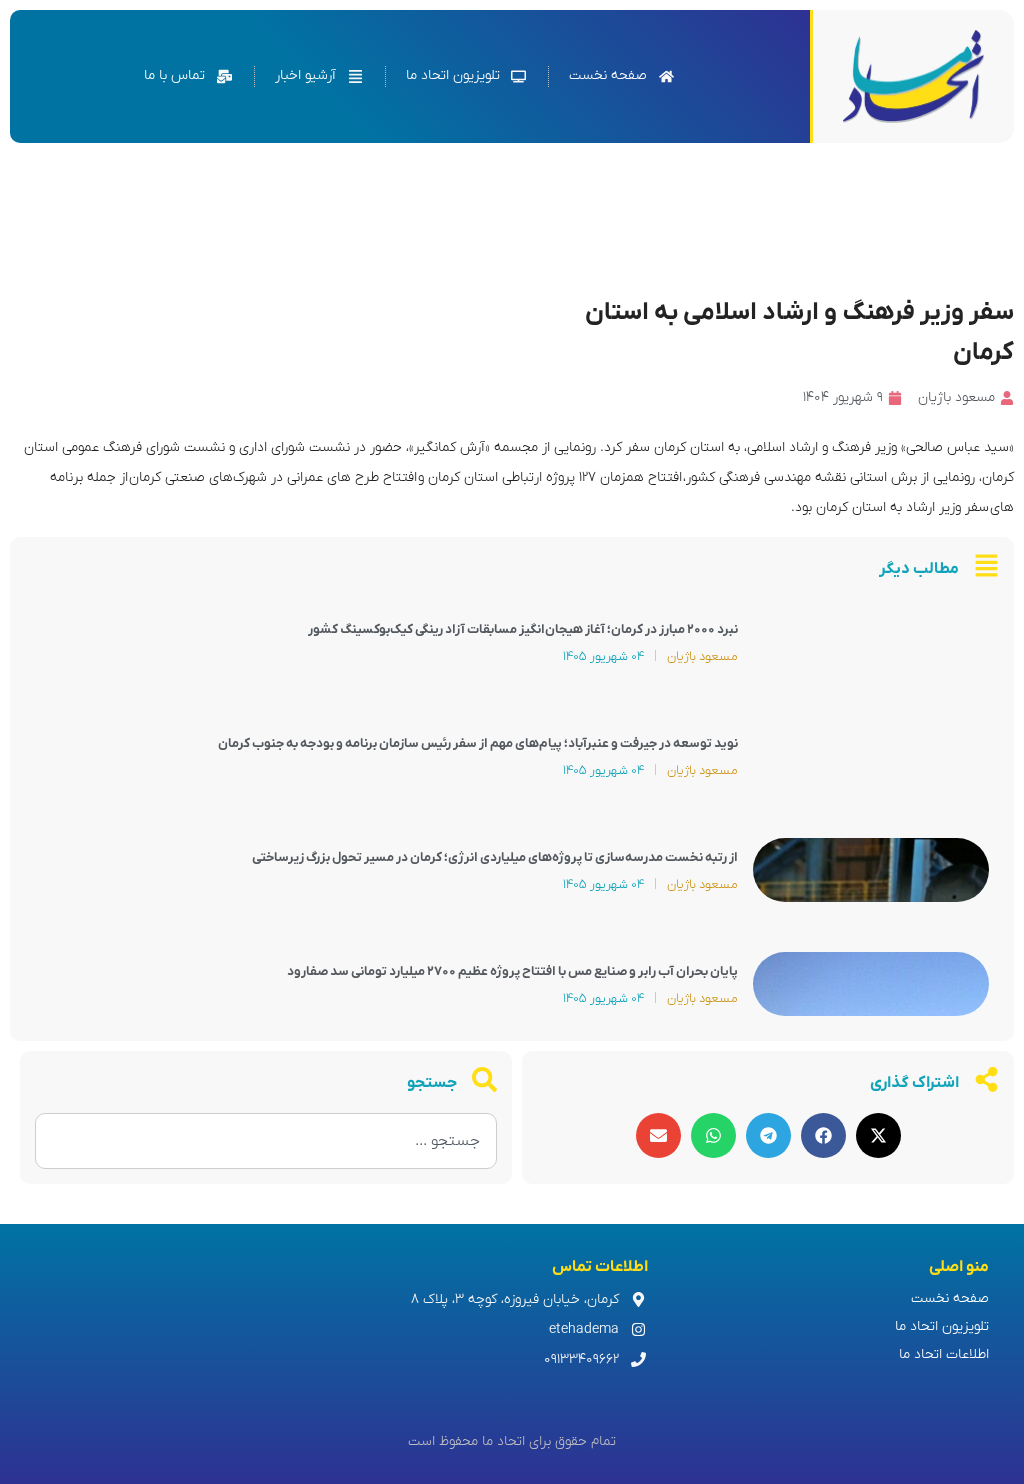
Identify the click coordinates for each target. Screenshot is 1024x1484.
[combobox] (266, 1141)
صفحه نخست (950, 1298)
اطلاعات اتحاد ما (944, 1354)
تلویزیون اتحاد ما (942, 1326)
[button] (878, 1135)
